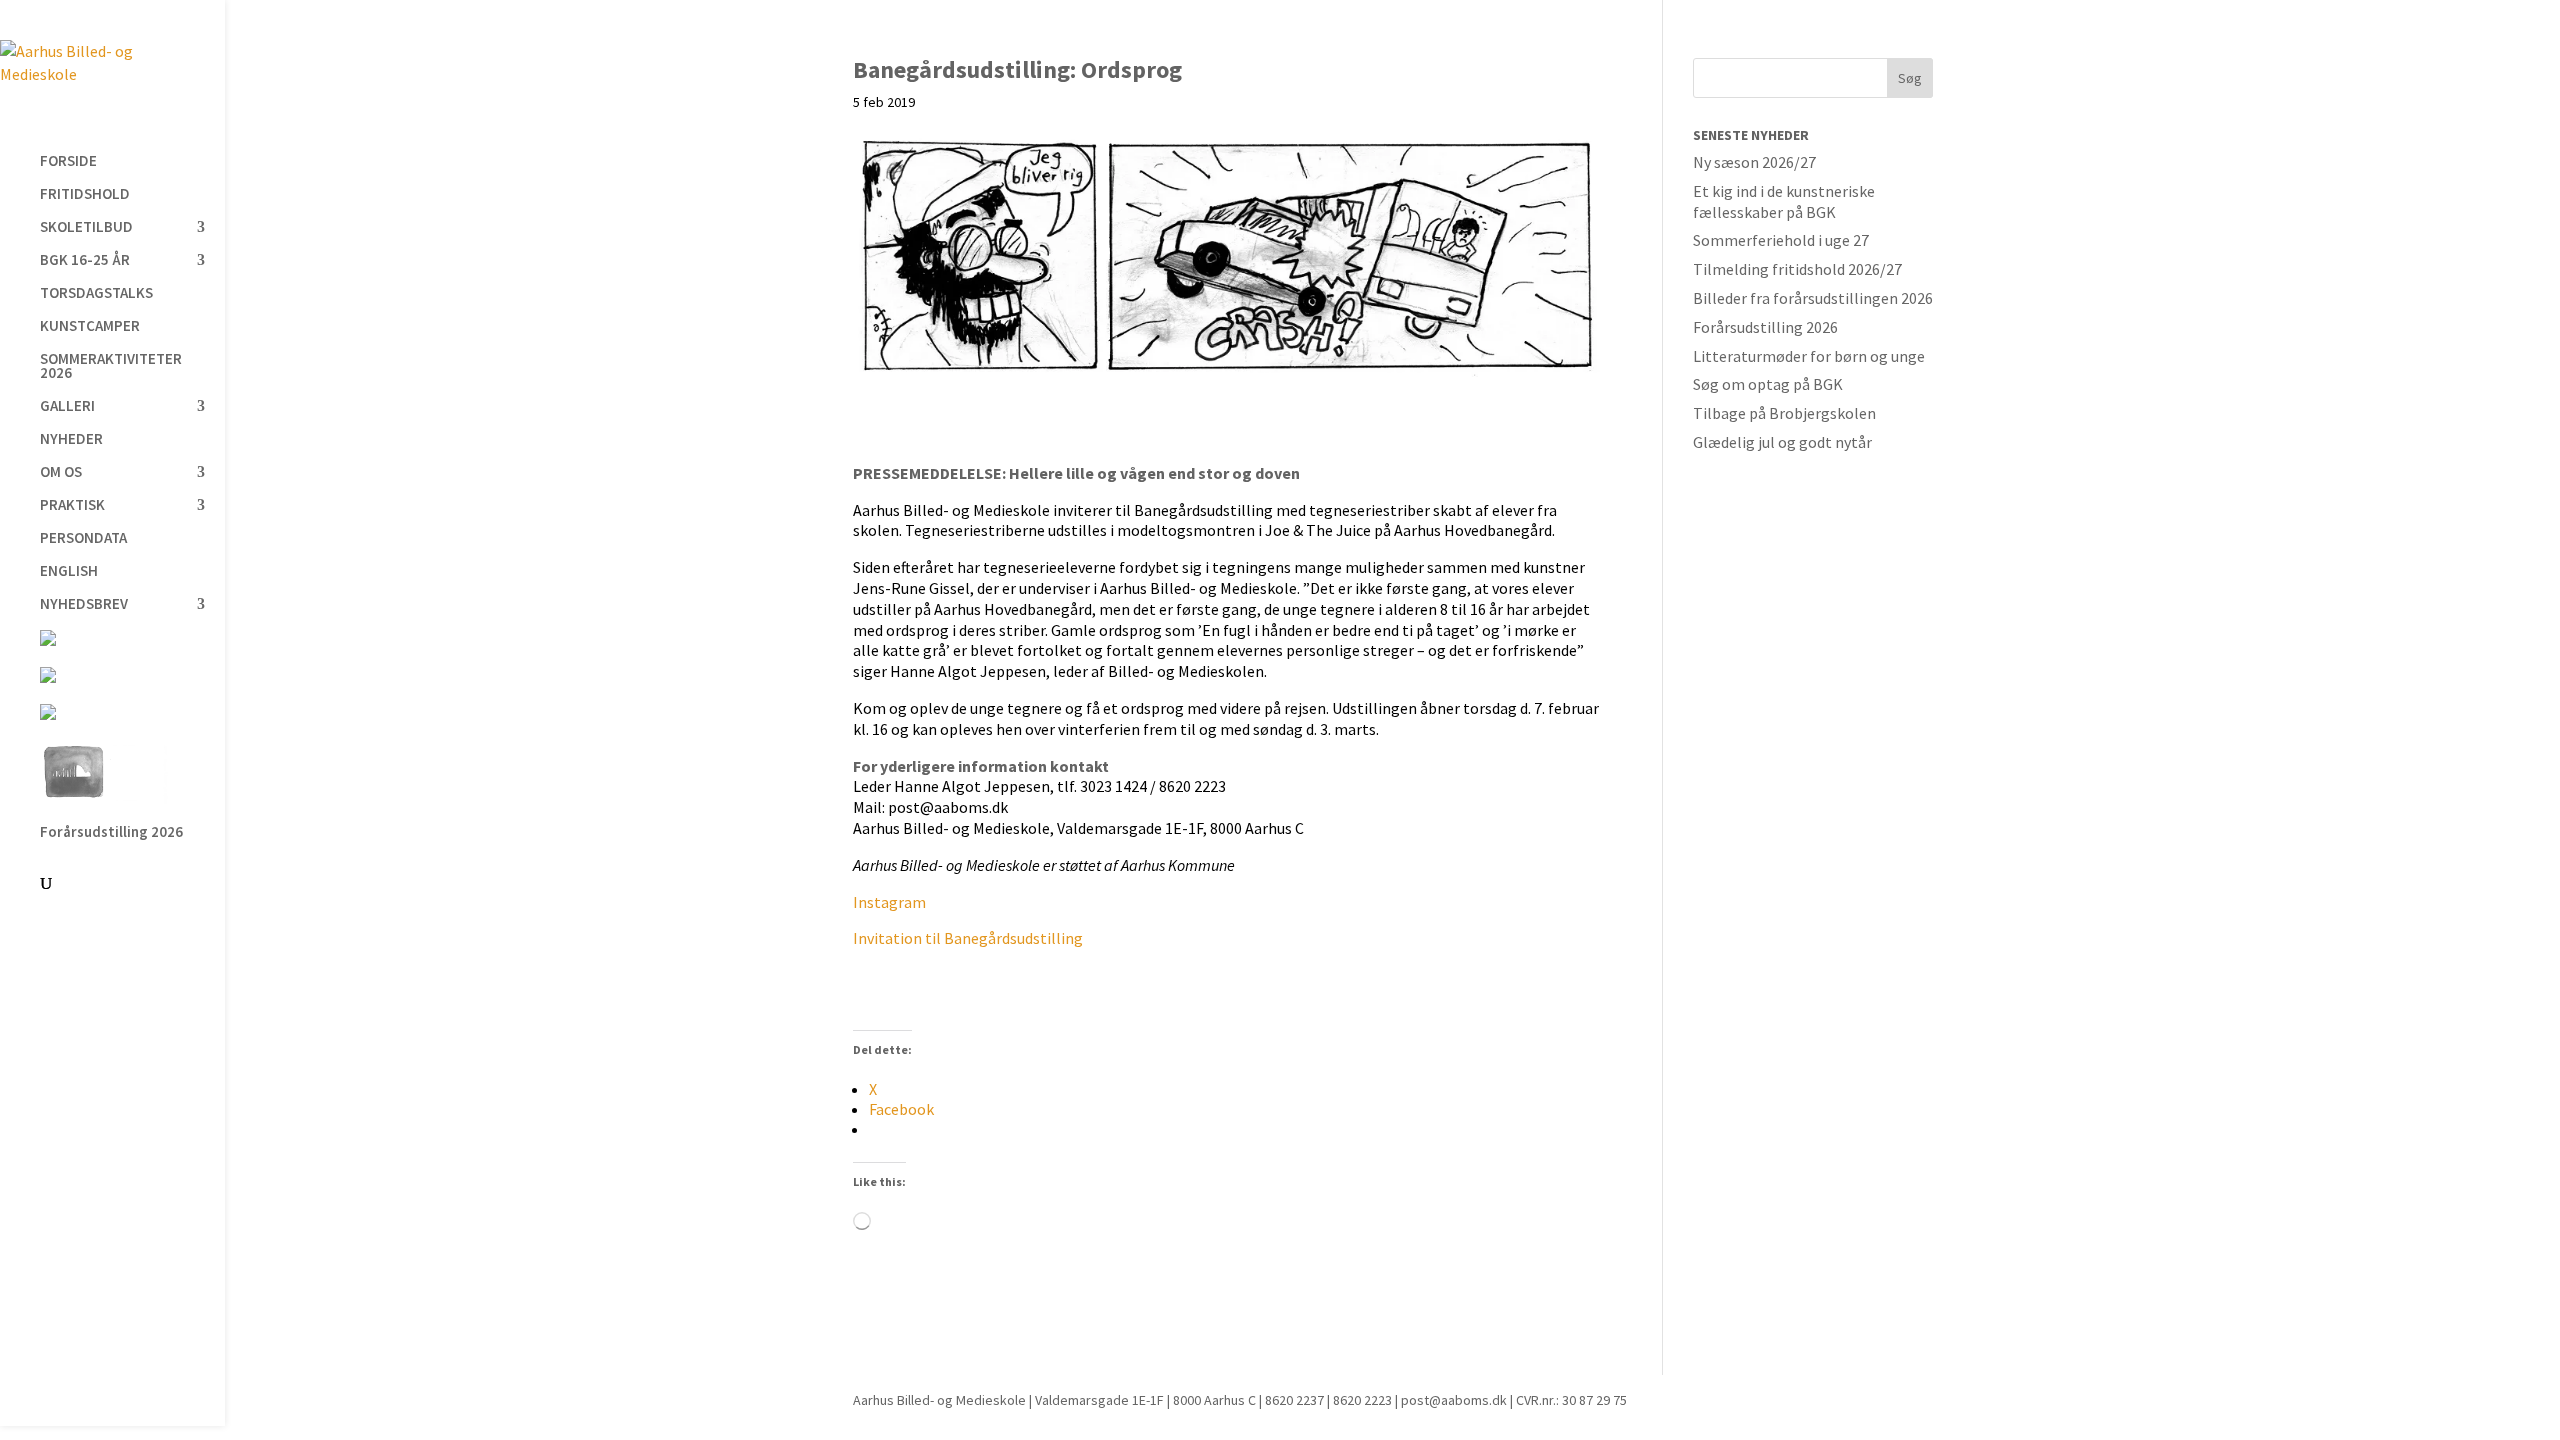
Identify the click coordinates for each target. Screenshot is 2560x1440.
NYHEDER (71, 440)
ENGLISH (69, 572)
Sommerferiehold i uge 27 (1781, 240)
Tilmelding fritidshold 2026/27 (1797, 269)
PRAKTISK (72, 506)
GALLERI (67, 407)
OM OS (61, 473)
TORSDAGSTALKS (96, 294)
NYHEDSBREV (84, 605)
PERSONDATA (83, 539)
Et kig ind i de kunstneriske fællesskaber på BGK (1784, 201)
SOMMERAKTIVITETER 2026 (111, 367)
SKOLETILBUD (86, 228)
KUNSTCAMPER (90, 327)
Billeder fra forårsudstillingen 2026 (1813, 298)
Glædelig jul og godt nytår (1782, 442)
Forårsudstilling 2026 (111, 833)
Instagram (889, 902)
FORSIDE (68, 162)
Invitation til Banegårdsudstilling (968, 938)
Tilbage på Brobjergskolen (1784, 413)
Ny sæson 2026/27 (1754, 162)
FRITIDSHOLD (85, 195)
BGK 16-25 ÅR (85, 261)
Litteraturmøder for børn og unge (1809, 356)
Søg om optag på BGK (1768, 384)
